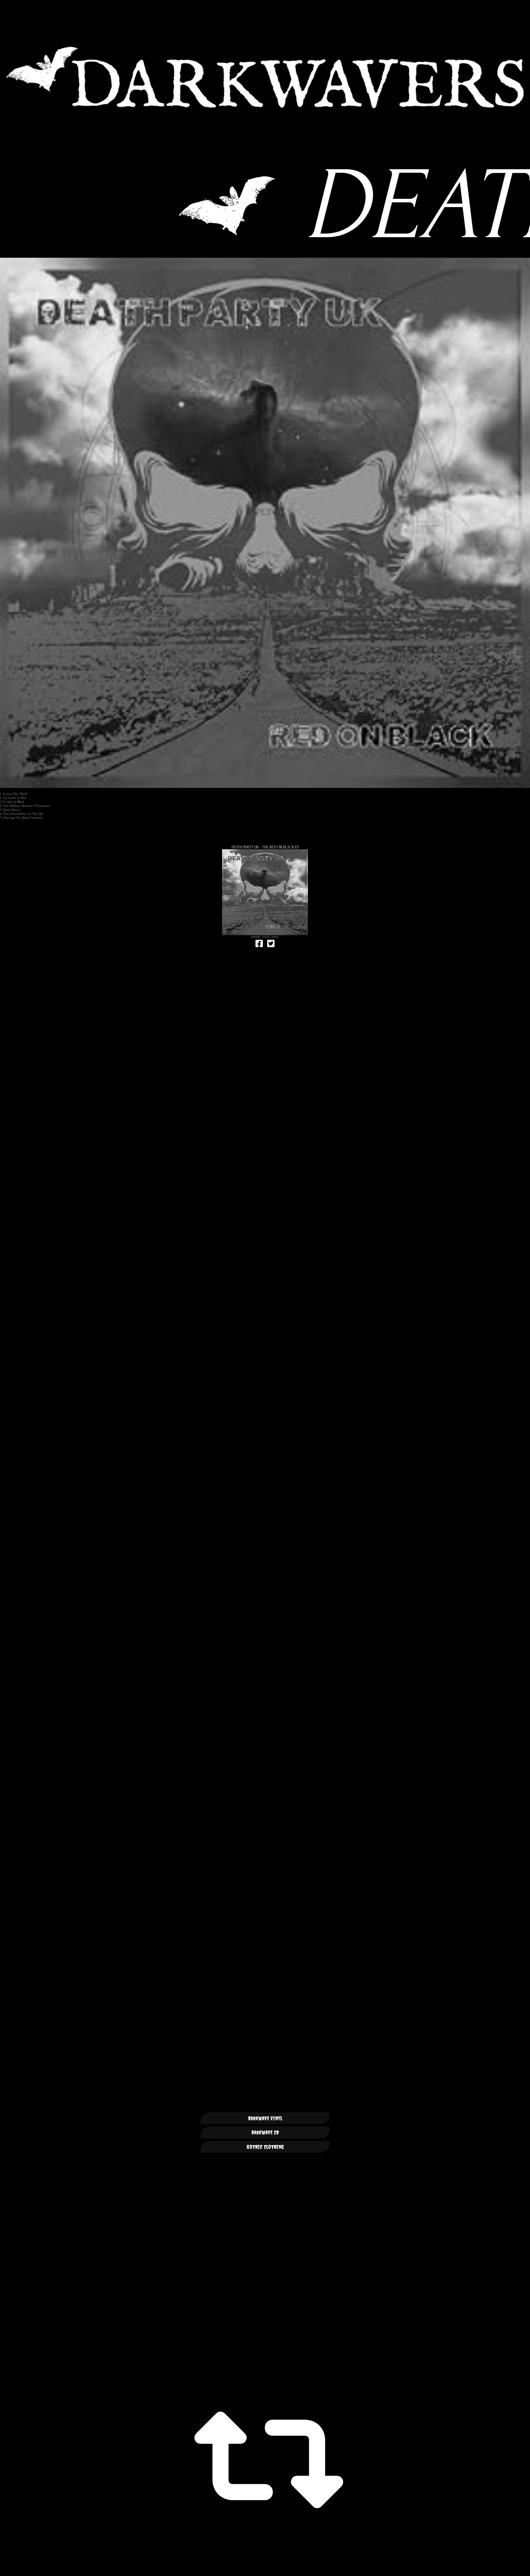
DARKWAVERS (265, 77)
